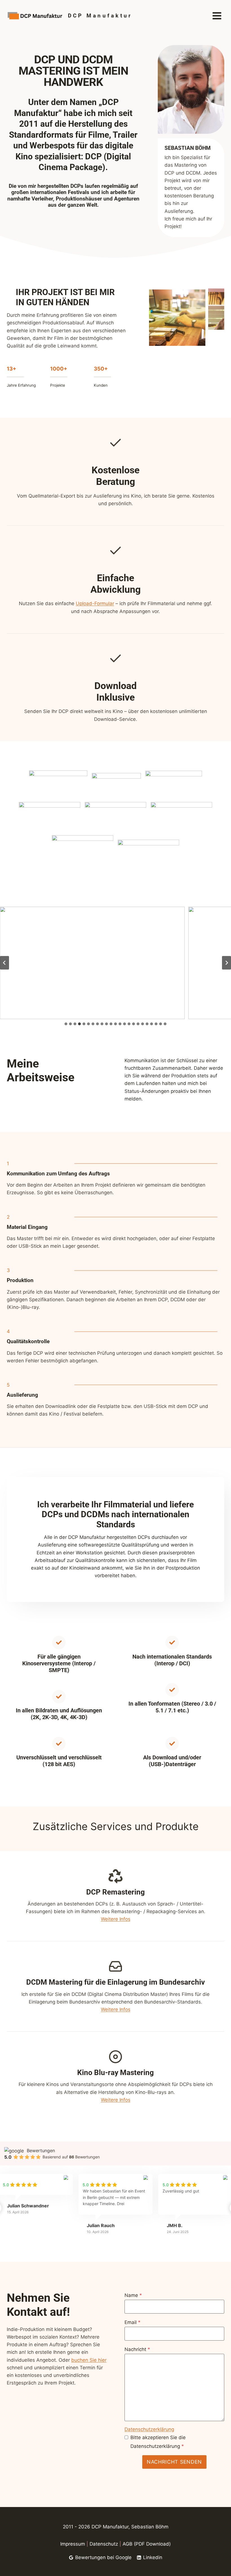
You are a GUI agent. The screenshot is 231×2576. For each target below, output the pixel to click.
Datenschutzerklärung (149, 2429)
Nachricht (137, 2349)
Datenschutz (104, 2544)
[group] (115, 2209)
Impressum (73, 2544)
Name (133, 2295)
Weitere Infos (116, 1919)
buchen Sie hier (89, 2360)
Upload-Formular (95, 603)
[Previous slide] (5, 963)
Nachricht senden (174, 2462)
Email (133, 2322)
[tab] (66, 1024)
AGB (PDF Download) (147, 2544)
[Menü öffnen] (217, 16)
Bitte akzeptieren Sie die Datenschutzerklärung (158, 2442)
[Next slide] (226, 963)
